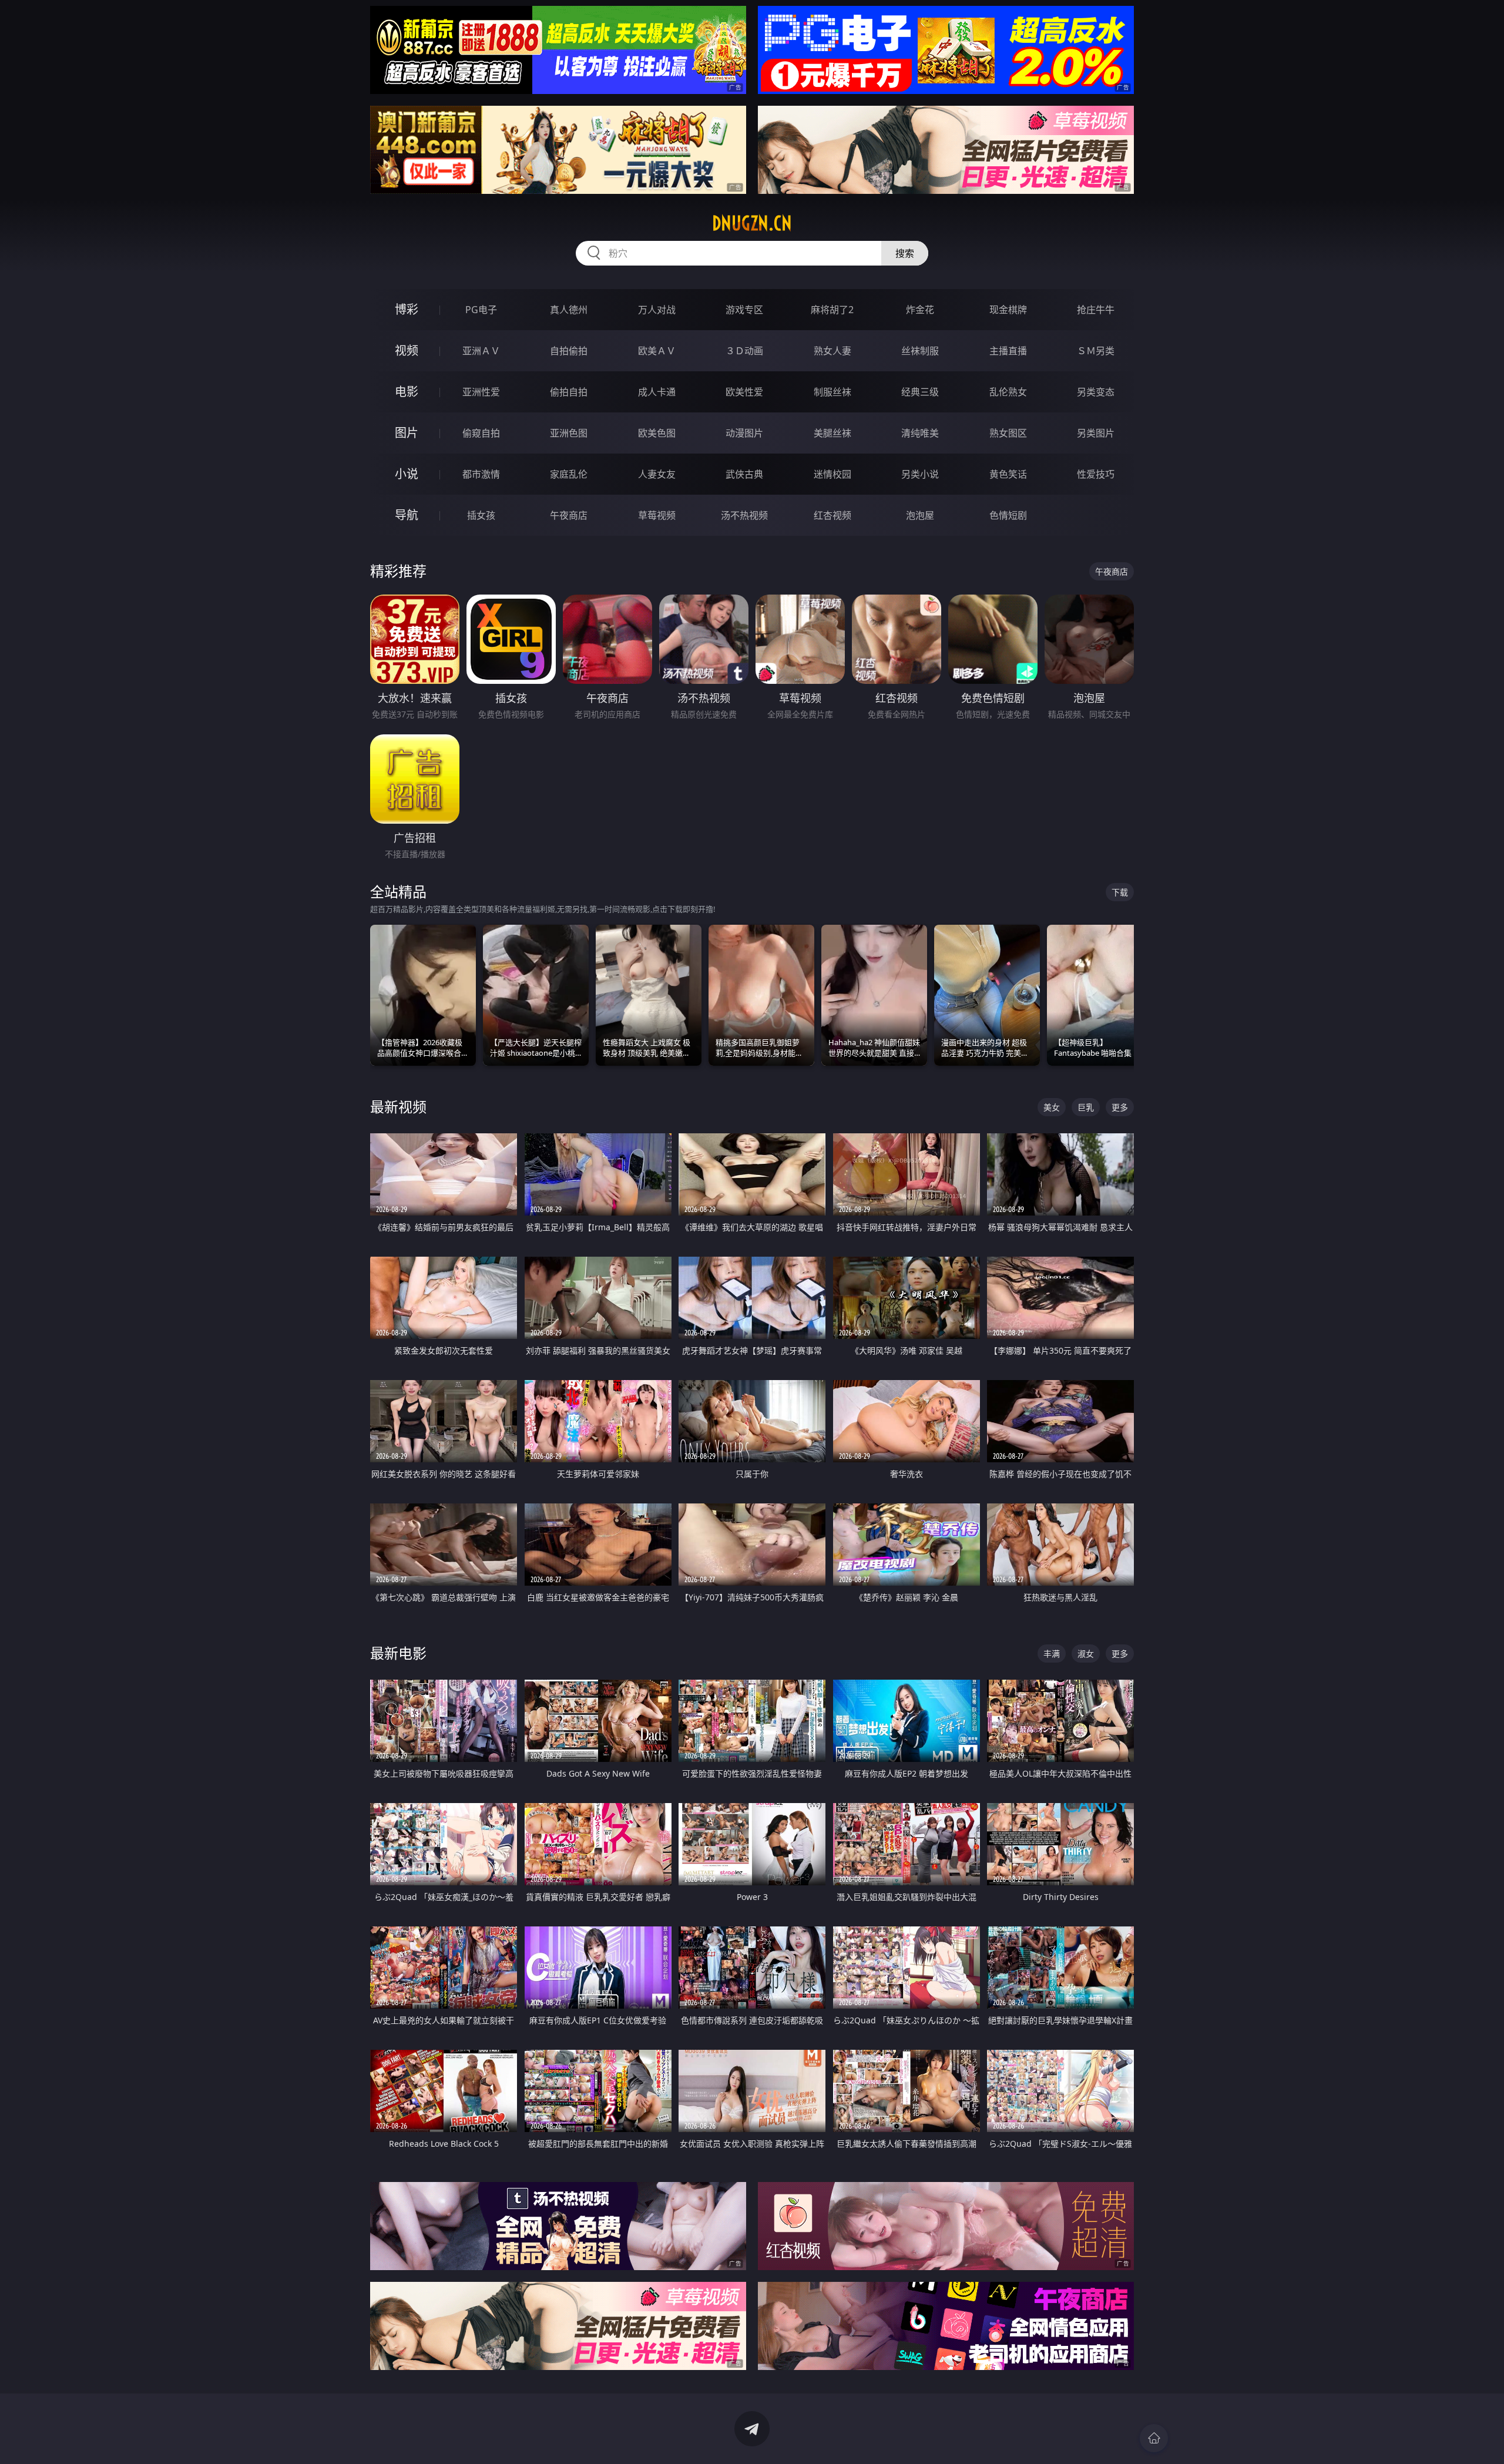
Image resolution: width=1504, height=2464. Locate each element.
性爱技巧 (1096, 474)
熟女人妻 (832, 351)
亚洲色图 (569, 433)
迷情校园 (832, 474)
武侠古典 (744, 474)
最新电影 (398, 1653)
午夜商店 (569, 515)
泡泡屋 (920, 515)
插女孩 (481, 515)
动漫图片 (744, 433)
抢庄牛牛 (1096, 310)
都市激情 (481, 474)
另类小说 (920, 474)
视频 (407, 350)
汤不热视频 (744, 515)
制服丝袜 (832, 392)
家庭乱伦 (569, 474)
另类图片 (1096, 433)
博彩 (407, 309)
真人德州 (569, 310)
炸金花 (920, 310)
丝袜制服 (920, 351)
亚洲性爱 (481, 392)
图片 (407, 433)
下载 (1120, 892)
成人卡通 (657, 392)
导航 (407, 515)
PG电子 (481, 310)
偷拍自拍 (569, 392)
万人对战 (657, 310)
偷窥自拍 (481, 433)
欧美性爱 (744, 392)
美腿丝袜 (832, 433)
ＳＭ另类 (1096, 351)
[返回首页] (1154, 2438)
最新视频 (398, 1107)
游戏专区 (744, 310)
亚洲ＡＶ (481, 351)
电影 (407, 392)
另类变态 (1096, 392)
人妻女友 (657, 474)
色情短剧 (1008, 515)
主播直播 (1008, 351)
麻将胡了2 (832, 310)
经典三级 (920, 392)
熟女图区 (1008, 433)
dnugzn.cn (752, 223)
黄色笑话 (1008, 474)
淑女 (1086, 1654)
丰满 (1052, 1654)
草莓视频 (657, 515)
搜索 (905, 253)
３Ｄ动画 (744, 351)
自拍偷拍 (569, 351)
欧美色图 (657, 433)
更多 (1120, 1107)
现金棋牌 (1008, 310)
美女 (1052, 1107)
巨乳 (1086, 1107)
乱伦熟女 (1008, 392)
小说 (407, 474)
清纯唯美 (920, 433)
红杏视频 (832, 515)
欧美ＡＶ (657, 351)
